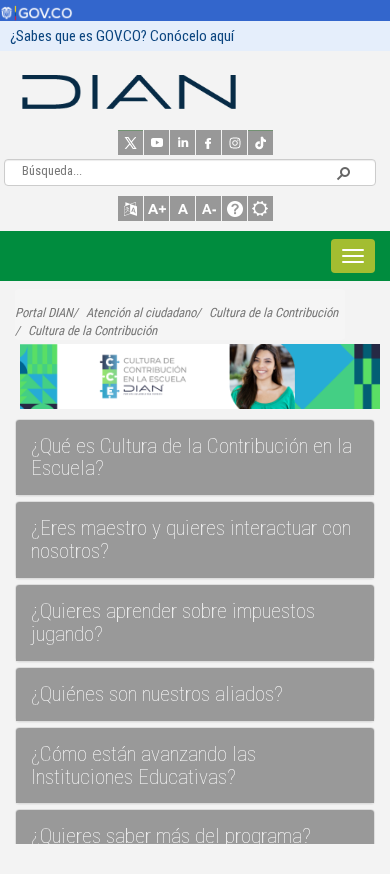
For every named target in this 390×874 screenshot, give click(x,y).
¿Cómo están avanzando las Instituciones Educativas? (143, 765)
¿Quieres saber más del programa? (171, 836)
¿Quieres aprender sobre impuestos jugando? (173, 622)
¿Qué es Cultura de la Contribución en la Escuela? (191, 457)
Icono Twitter (130, 142)
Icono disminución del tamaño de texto (208, 208)
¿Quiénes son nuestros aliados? (157, 694)
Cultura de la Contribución (273, 312)
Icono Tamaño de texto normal (182, 208)
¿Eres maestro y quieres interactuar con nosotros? (191, 539)
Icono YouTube (156, 142)
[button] (343, 172)
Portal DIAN (44, 312)
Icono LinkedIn (182, 142)
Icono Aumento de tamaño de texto (156, 208)
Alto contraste (260, 208)
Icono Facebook (208, 142)
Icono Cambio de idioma (130, 208)
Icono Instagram (234, 142)
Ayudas (234, 208)
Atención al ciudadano (141, 312)
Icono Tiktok (260, 142)
